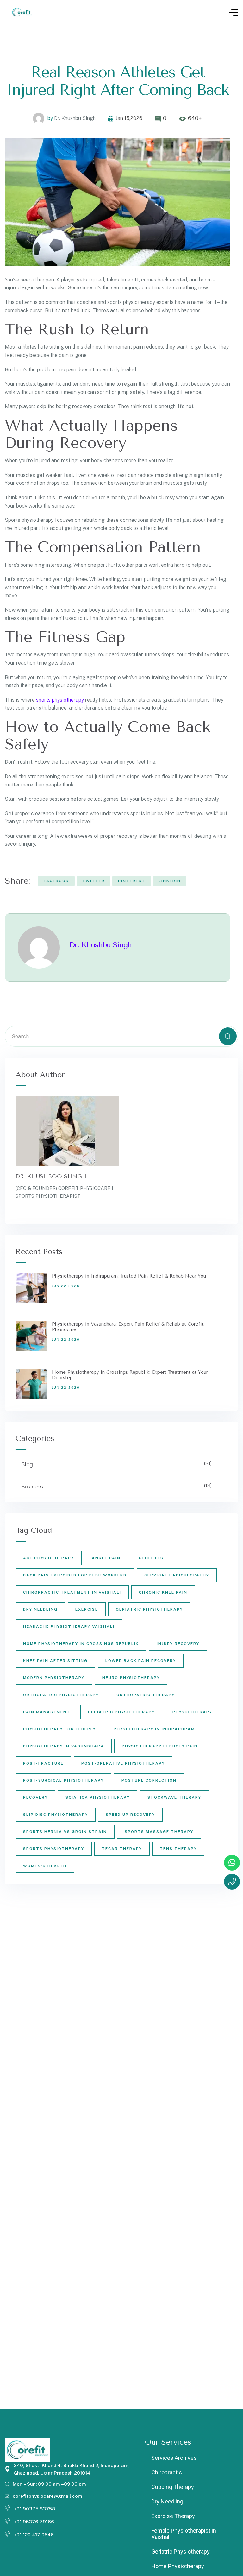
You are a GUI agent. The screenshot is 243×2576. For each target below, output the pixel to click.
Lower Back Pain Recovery (141, 1661)
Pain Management (47, 1712)
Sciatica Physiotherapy (98, 1797)
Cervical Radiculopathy (177, 1575)
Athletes (151, 1558)
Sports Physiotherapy (54, 1849)
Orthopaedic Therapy (146, 1695)
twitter (93, 881)
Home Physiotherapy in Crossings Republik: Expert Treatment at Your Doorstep (130, 1375)
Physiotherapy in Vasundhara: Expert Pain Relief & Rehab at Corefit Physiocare (128, 1327)
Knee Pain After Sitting (55, 1661)
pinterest (132, 881)
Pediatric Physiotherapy (121, 1712)
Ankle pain (106, 1558)
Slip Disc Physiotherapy (56, 1815)
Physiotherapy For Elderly (59, 1729)
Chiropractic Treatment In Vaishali (72, 1592)
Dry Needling (40, 1609)
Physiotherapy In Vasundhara (64, 1746)
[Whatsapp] (232, 1863)
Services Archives (174, 2458)
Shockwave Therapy (174, 1797)
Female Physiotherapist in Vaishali (184, 2534)
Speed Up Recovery (130, 1815)
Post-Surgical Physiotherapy (63, 1780)
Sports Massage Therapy (159, 1832)
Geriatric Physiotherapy (149, 1609)
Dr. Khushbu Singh (75, 118)
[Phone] (232, 1882)
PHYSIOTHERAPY (192, 1712)
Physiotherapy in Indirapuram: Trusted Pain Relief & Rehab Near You (129, 1276)
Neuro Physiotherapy (131, 1678)
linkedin (170, 881)
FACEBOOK (56, 881)
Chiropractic (167, 2472)
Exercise (87, 1609)
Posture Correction (149, 1780)
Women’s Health (45, 1866)
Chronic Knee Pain (163, 1592)
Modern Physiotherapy (54, 1678)
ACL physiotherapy (49, 1558)
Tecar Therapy (122, 1849)
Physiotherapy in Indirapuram (154, 1729)
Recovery (35, 1797)
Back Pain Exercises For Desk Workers (75, 1575)
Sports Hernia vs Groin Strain (65, 1832)
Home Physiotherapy (178, 2566)
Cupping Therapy (173, 2487)
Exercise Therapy (173, 2516)
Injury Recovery (178, 1644)
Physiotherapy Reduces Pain (160, 1746)
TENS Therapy (178, 1849)
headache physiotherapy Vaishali (69, 1626)
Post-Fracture (43, 1763)
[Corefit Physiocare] (23, 13)
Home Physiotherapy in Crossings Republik (81, 1644)
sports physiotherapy (60, 700)
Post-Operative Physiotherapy (123, 1763)
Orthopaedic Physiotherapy (61, 1695)
